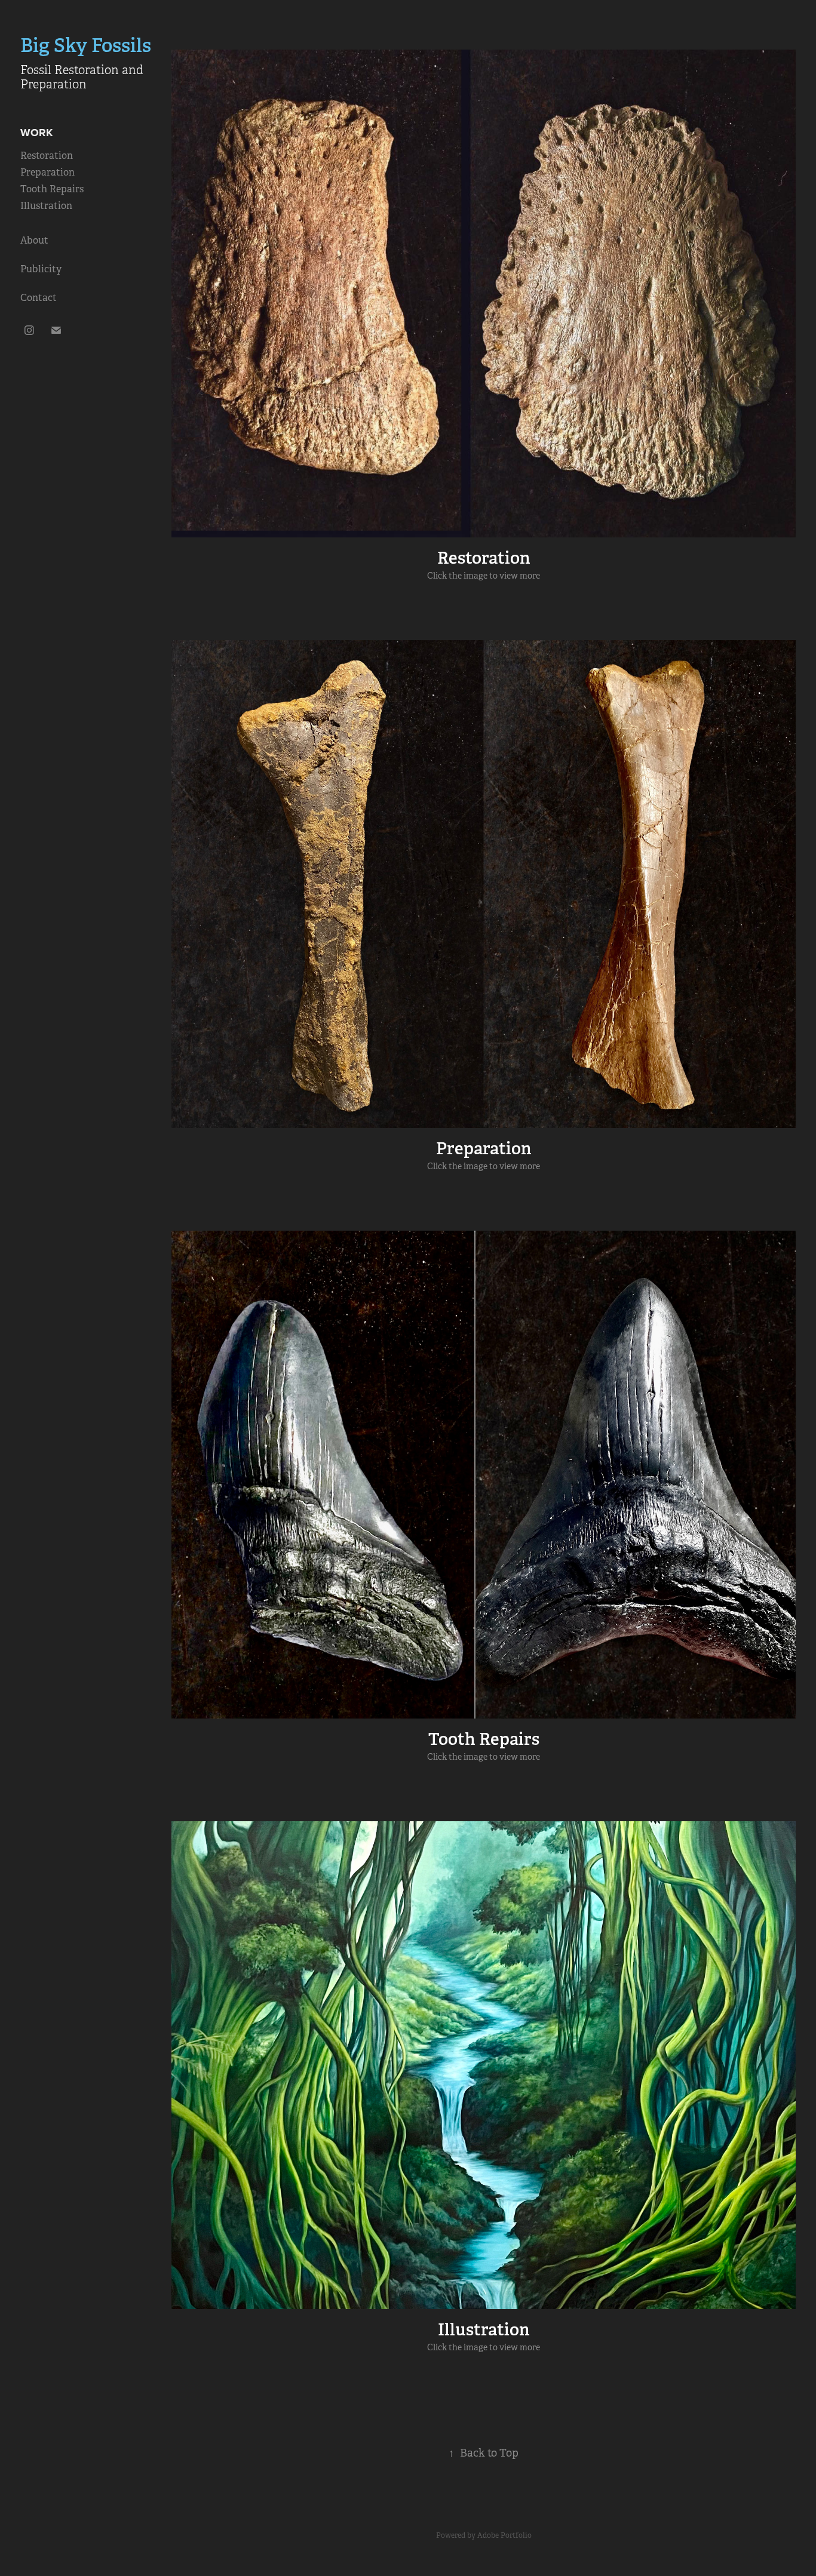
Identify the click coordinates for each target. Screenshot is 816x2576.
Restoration (47, 156)
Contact (39, 298)
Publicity (41, 269)
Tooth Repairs (52, 189)
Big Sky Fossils (86, 45)
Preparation (47, 172)
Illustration (46, 206)
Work (36, 133)
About (34, 240)
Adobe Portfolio (504, 2535)
